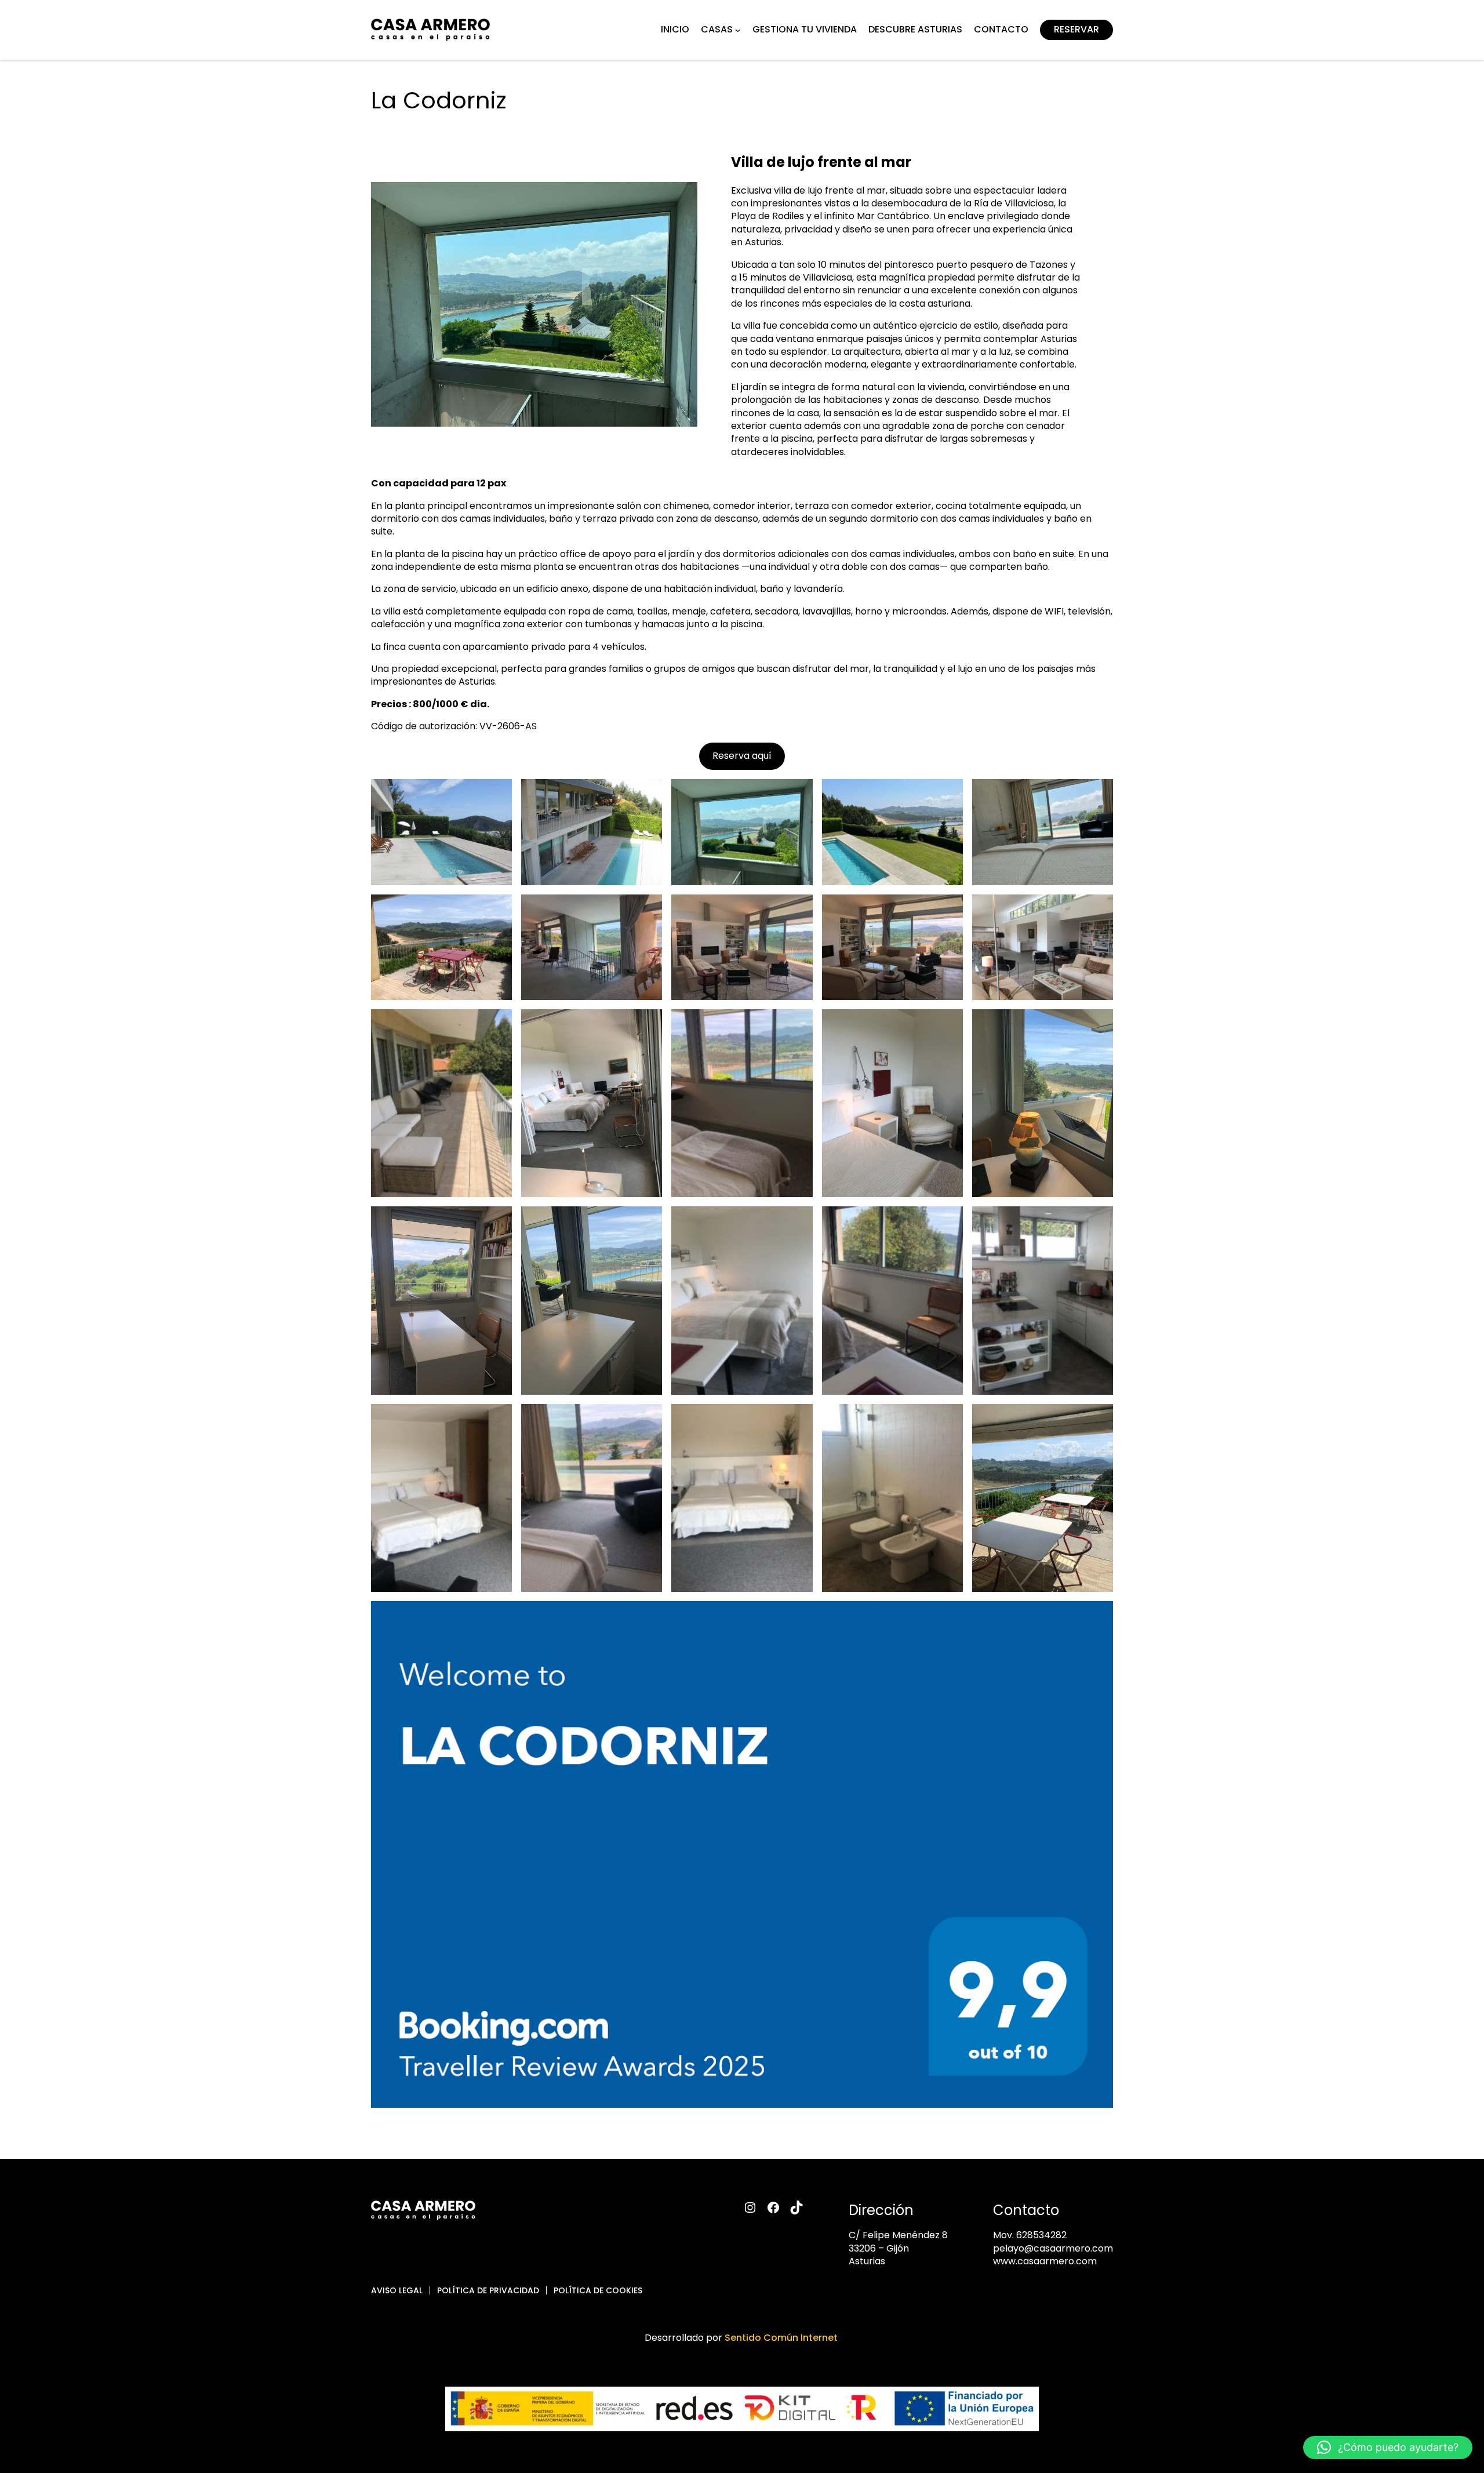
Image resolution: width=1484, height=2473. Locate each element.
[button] (1388, 2447)
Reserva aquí (742, 756)
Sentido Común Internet (782, 2338)
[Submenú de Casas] (738, 30)
